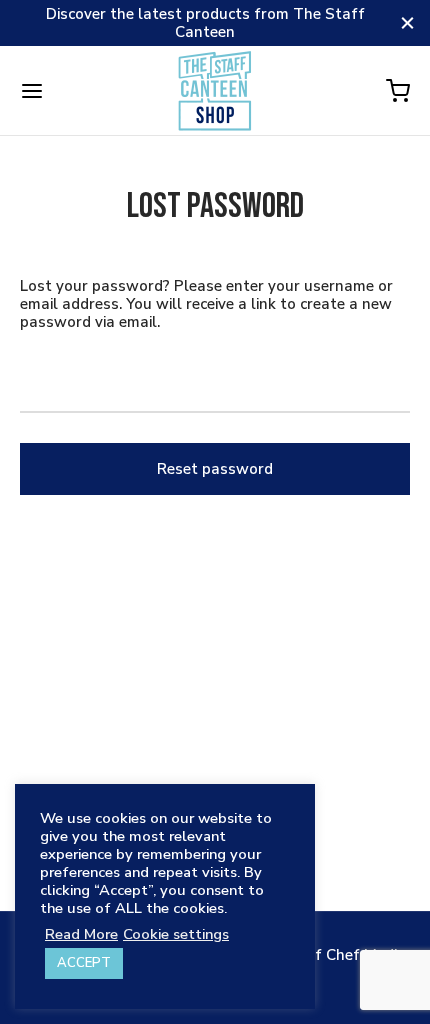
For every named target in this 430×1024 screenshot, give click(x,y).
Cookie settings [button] (176, 934)
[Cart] (398, 91)
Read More (81, 934)
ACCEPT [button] (84, 963)
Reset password (215, 469)
